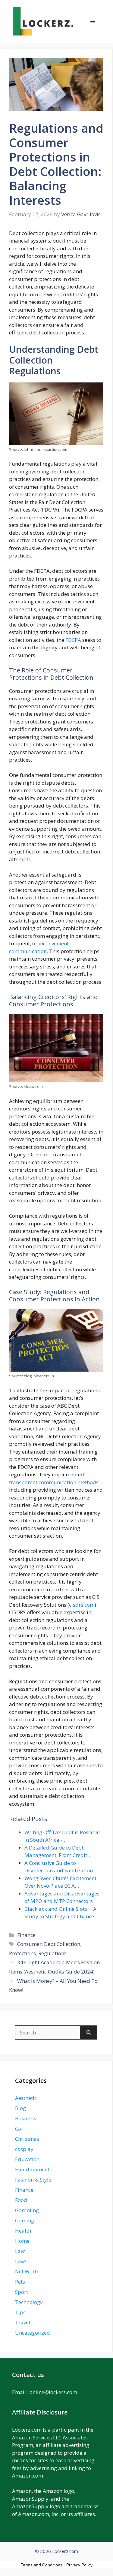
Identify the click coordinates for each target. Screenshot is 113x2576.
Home (22, 2241)
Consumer (29, 1944)
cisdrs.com (82, 1605)
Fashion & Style (33, 2180)
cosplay (24, 2149)
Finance (26, 1935)
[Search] (89, 2033)
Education (27, 2159)
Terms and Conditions (42, 2565)
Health (23, 2231)
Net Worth (27, 2271)
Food (21, 2200)
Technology (29, 2302)
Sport (22, 2292)
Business (26, 2118)
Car (19, 2129)
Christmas (27, 2139)
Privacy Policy (79, 2565)
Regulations (52, 1953)
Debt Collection (62, 1944)
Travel (23, 2322)
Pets (20, 2282)
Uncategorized (33, 2333)
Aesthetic (26, 2098)
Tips (20, 2312)
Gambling (27, 2210)
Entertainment (32, 2169)
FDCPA (73, 640)
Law (20, 2251)
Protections (22, 1953)
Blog (20, 2108)
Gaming (25, 2220)
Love (20, 2261)
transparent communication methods (54, 1482)
